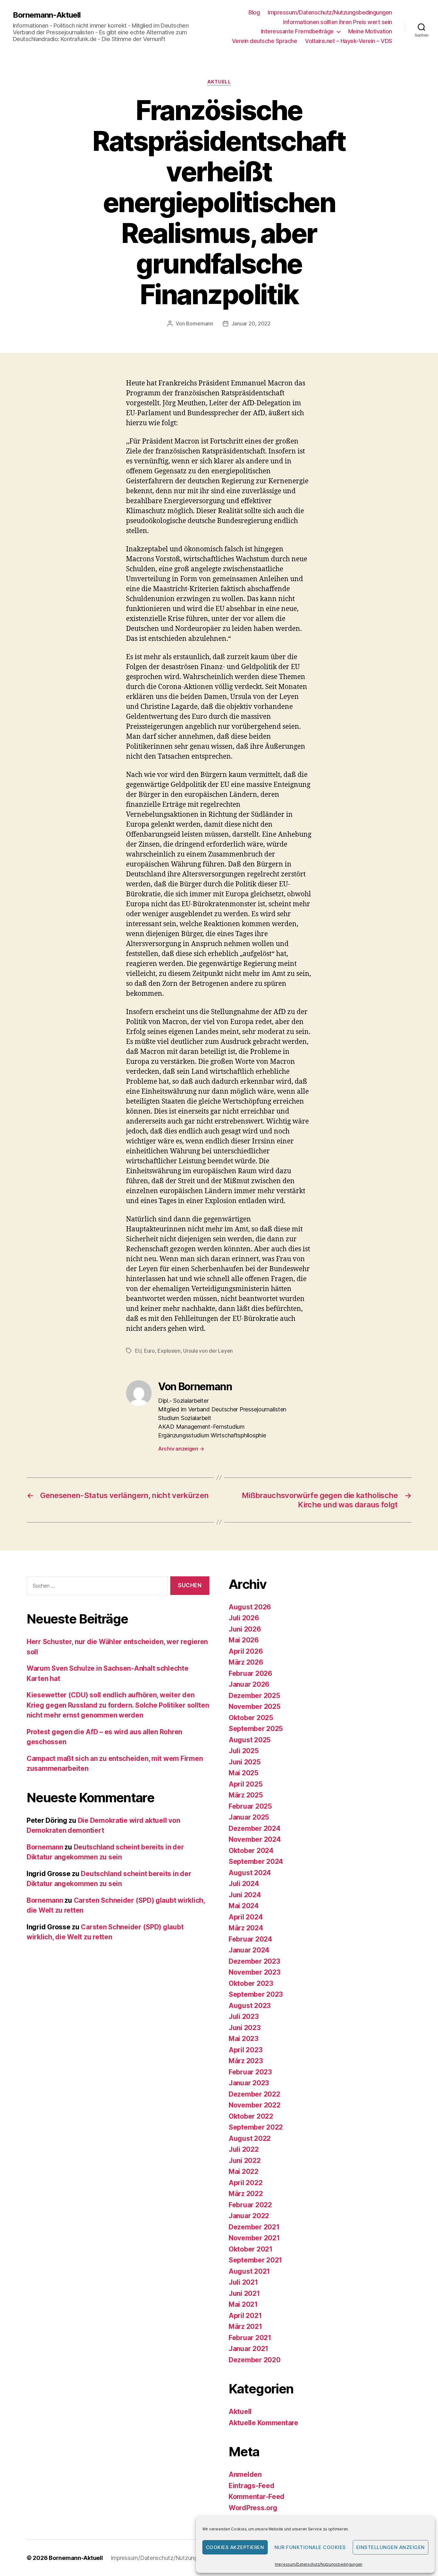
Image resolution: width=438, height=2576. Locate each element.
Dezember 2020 (255, 2360)
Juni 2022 (245, 2161)
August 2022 (250, 2138)
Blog (254, 12)
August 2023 (250, 2006)
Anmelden (245, 2474)
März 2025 (246, 1795)
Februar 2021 (250, 2338)
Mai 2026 (244, 1640)
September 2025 (256, 1729)
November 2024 (255, 1839)
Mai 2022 (244, 2171)
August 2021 (249, 2271)
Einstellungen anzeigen (391, 2547)
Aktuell (219, 82)
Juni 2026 (245, 1629)
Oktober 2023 (251, 1983)
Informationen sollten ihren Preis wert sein (338, 22)
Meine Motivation (370, 31)
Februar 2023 (250, 2072)
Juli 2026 (244, 1618)
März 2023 (246, 2061)
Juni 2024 (245, 1895)
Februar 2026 (250, 1673)
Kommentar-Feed (257, 2497)
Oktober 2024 (251, 1851)
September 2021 (255, 2260)
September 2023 (256, 1994)
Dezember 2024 (255, 1828)
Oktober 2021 (251, 2249)
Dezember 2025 (254, 1696)
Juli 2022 (244, 2149)
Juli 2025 (244, 1751)
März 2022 (246, 2194)
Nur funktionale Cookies (310, 2547)
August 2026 (250, 1607)
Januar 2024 (249, 1950)
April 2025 (245, 1784)
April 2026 (246, 1651)
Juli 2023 (244, 2016)
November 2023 (255, 1972)
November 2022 (255, 2105)
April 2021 (245, 2316)
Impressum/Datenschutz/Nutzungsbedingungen (319, 2564)
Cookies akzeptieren (235, 2547)
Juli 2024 (244, 1884)
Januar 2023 (249, 2083)
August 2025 (250, 1740)
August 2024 (250, 1873)
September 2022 (256, 2127)
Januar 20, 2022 (251, 323)
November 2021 (254, 2238)
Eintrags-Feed (252, 2486)
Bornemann (200, 323)
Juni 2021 (244, 2293)
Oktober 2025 (251, 1718)
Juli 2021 (243, 2282)
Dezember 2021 (254, 2227)
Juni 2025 (245, 1762)
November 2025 (255, 1706)
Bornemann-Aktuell (47, 15)
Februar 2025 (250, 1806)
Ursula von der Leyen (208, 1351)
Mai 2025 (244, 1773)
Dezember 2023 (254, 1961)
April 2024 (246, 1917)
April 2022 (245, 2183)
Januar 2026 (249, 1684)
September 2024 (256, 1861)
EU (138, 1351)
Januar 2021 (248, 2349)
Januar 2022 (249, 2216)
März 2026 (246, 1662)
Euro (149, 1351)
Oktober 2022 (251, 2116)
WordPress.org (253, 2508)
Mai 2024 (244, 1906)
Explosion (169, 1351)
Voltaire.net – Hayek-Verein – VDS (349, 41)
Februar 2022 (250, 2205)
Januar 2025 (249, 1817)
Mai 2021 (243, 2304)
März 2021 (245, 2326)
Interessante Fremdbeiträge (297, 31)
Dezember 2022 (254, 2094)
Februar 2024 (250, 1939)
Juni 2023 (245, 2028)
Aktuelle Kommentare (263, 2423)
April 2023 (245, 2050)
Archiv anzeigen (181, 1449)
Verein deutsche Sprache (265, 41)
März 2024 (246, 1928)
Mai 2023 (244, 2039)
